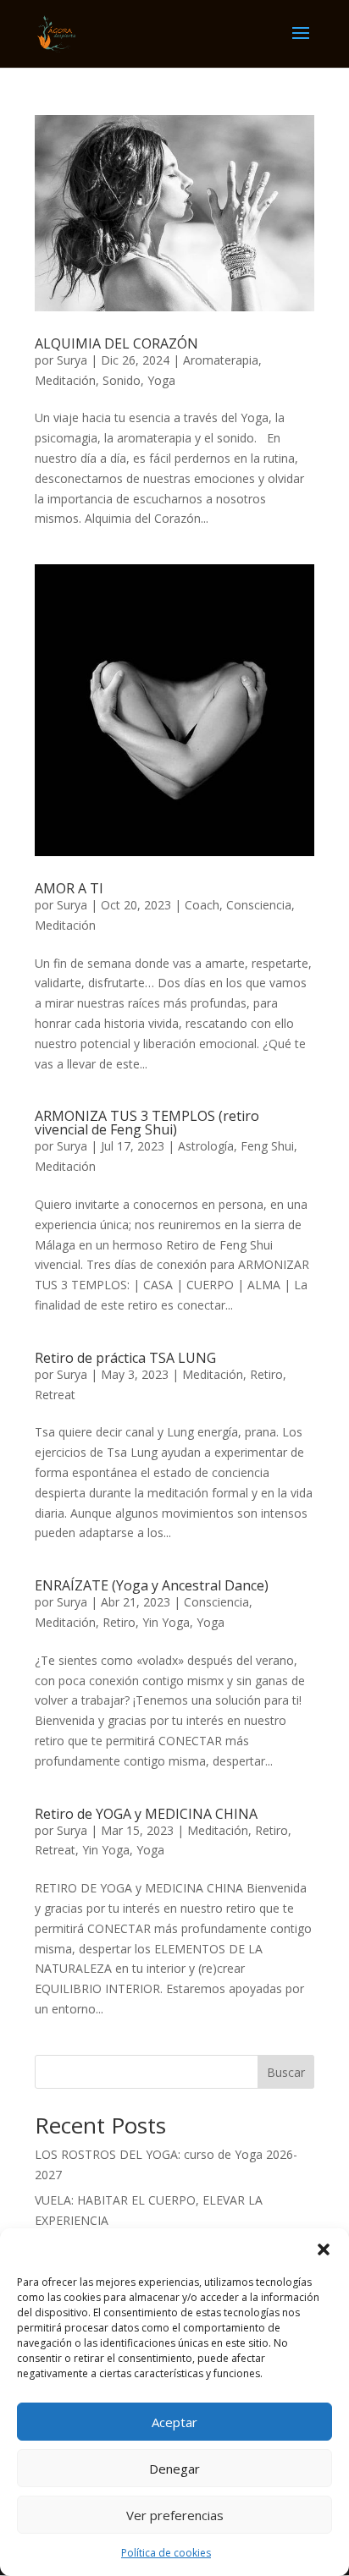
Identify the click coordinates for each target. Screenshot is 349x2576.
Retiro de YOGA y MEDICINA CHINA (146, 1814)
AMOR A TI (69, 888)
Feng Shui (267, 1146)
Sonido (122, 380)
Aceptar (174, 2422)
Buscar (286, 2072)
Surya (72, 360)
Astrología (206, 1146)
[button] (324, 2249)
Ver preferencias (175, 2515)
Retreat (55, 1395)
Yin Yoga (166, 1622)
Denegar (174, 2469)
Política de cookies (166, 2553)
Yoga (161, 380)
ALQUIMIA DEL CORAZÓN (116, 343)
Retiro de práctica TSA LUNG (125, 1358)
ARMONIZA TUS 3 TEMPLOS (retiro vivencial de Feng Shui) (147, 1123)
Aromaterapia (221, 360)
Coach (202, 905)
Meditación (65, 380)
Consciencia (259, 905)
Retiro (266, 1374)
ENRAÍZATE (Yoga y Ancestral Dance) (152, 1585)
